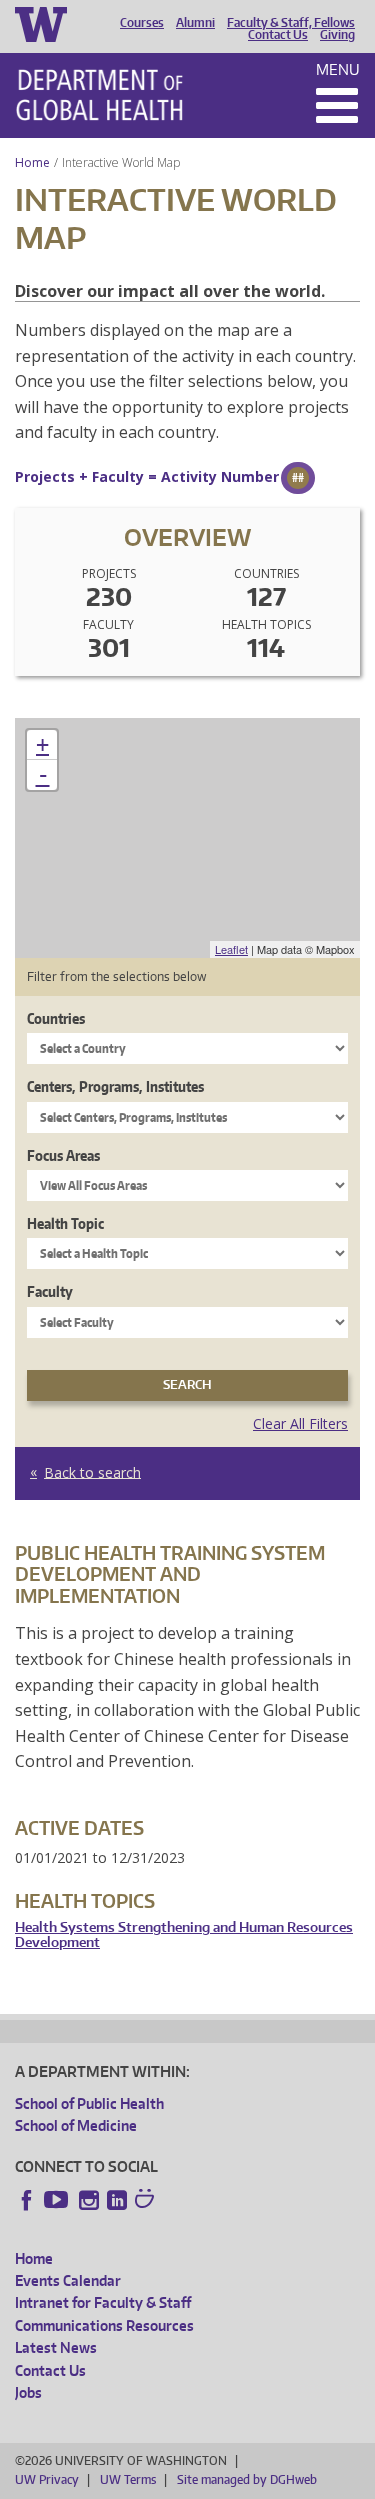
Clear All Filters (300, 1423)
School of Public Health (89, 2103)
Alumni (195, 23)
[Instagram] (89, 2200)
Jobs (28, 2392)
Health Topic (65, 1223)
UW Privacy (47, 2479)
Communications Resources (104, 2325)
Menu (338, 69)
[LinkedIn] (117, 2200)
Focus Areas (63, 1155)
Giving (337, 35)
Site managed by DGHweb (247, 2479)
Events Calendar (68, 2280)
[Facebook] (27, 2200)
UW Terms (128, 2479)
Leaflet (231, 949)
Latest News (56, 2347)
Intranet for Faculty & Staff (103, 2302)
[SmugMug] (147, 2201)
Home (32, 162)
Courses (142, 23)
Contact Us (278, 35)
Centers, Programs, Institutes (115, 1086)
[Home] (99, 95)
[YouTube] (58, 2200)
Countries (56, 1018)
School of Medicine (76, 2125)
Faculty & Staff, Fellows (291, 23)
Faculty (50, 1291)
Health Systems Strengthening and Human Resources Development (184, 1935)
